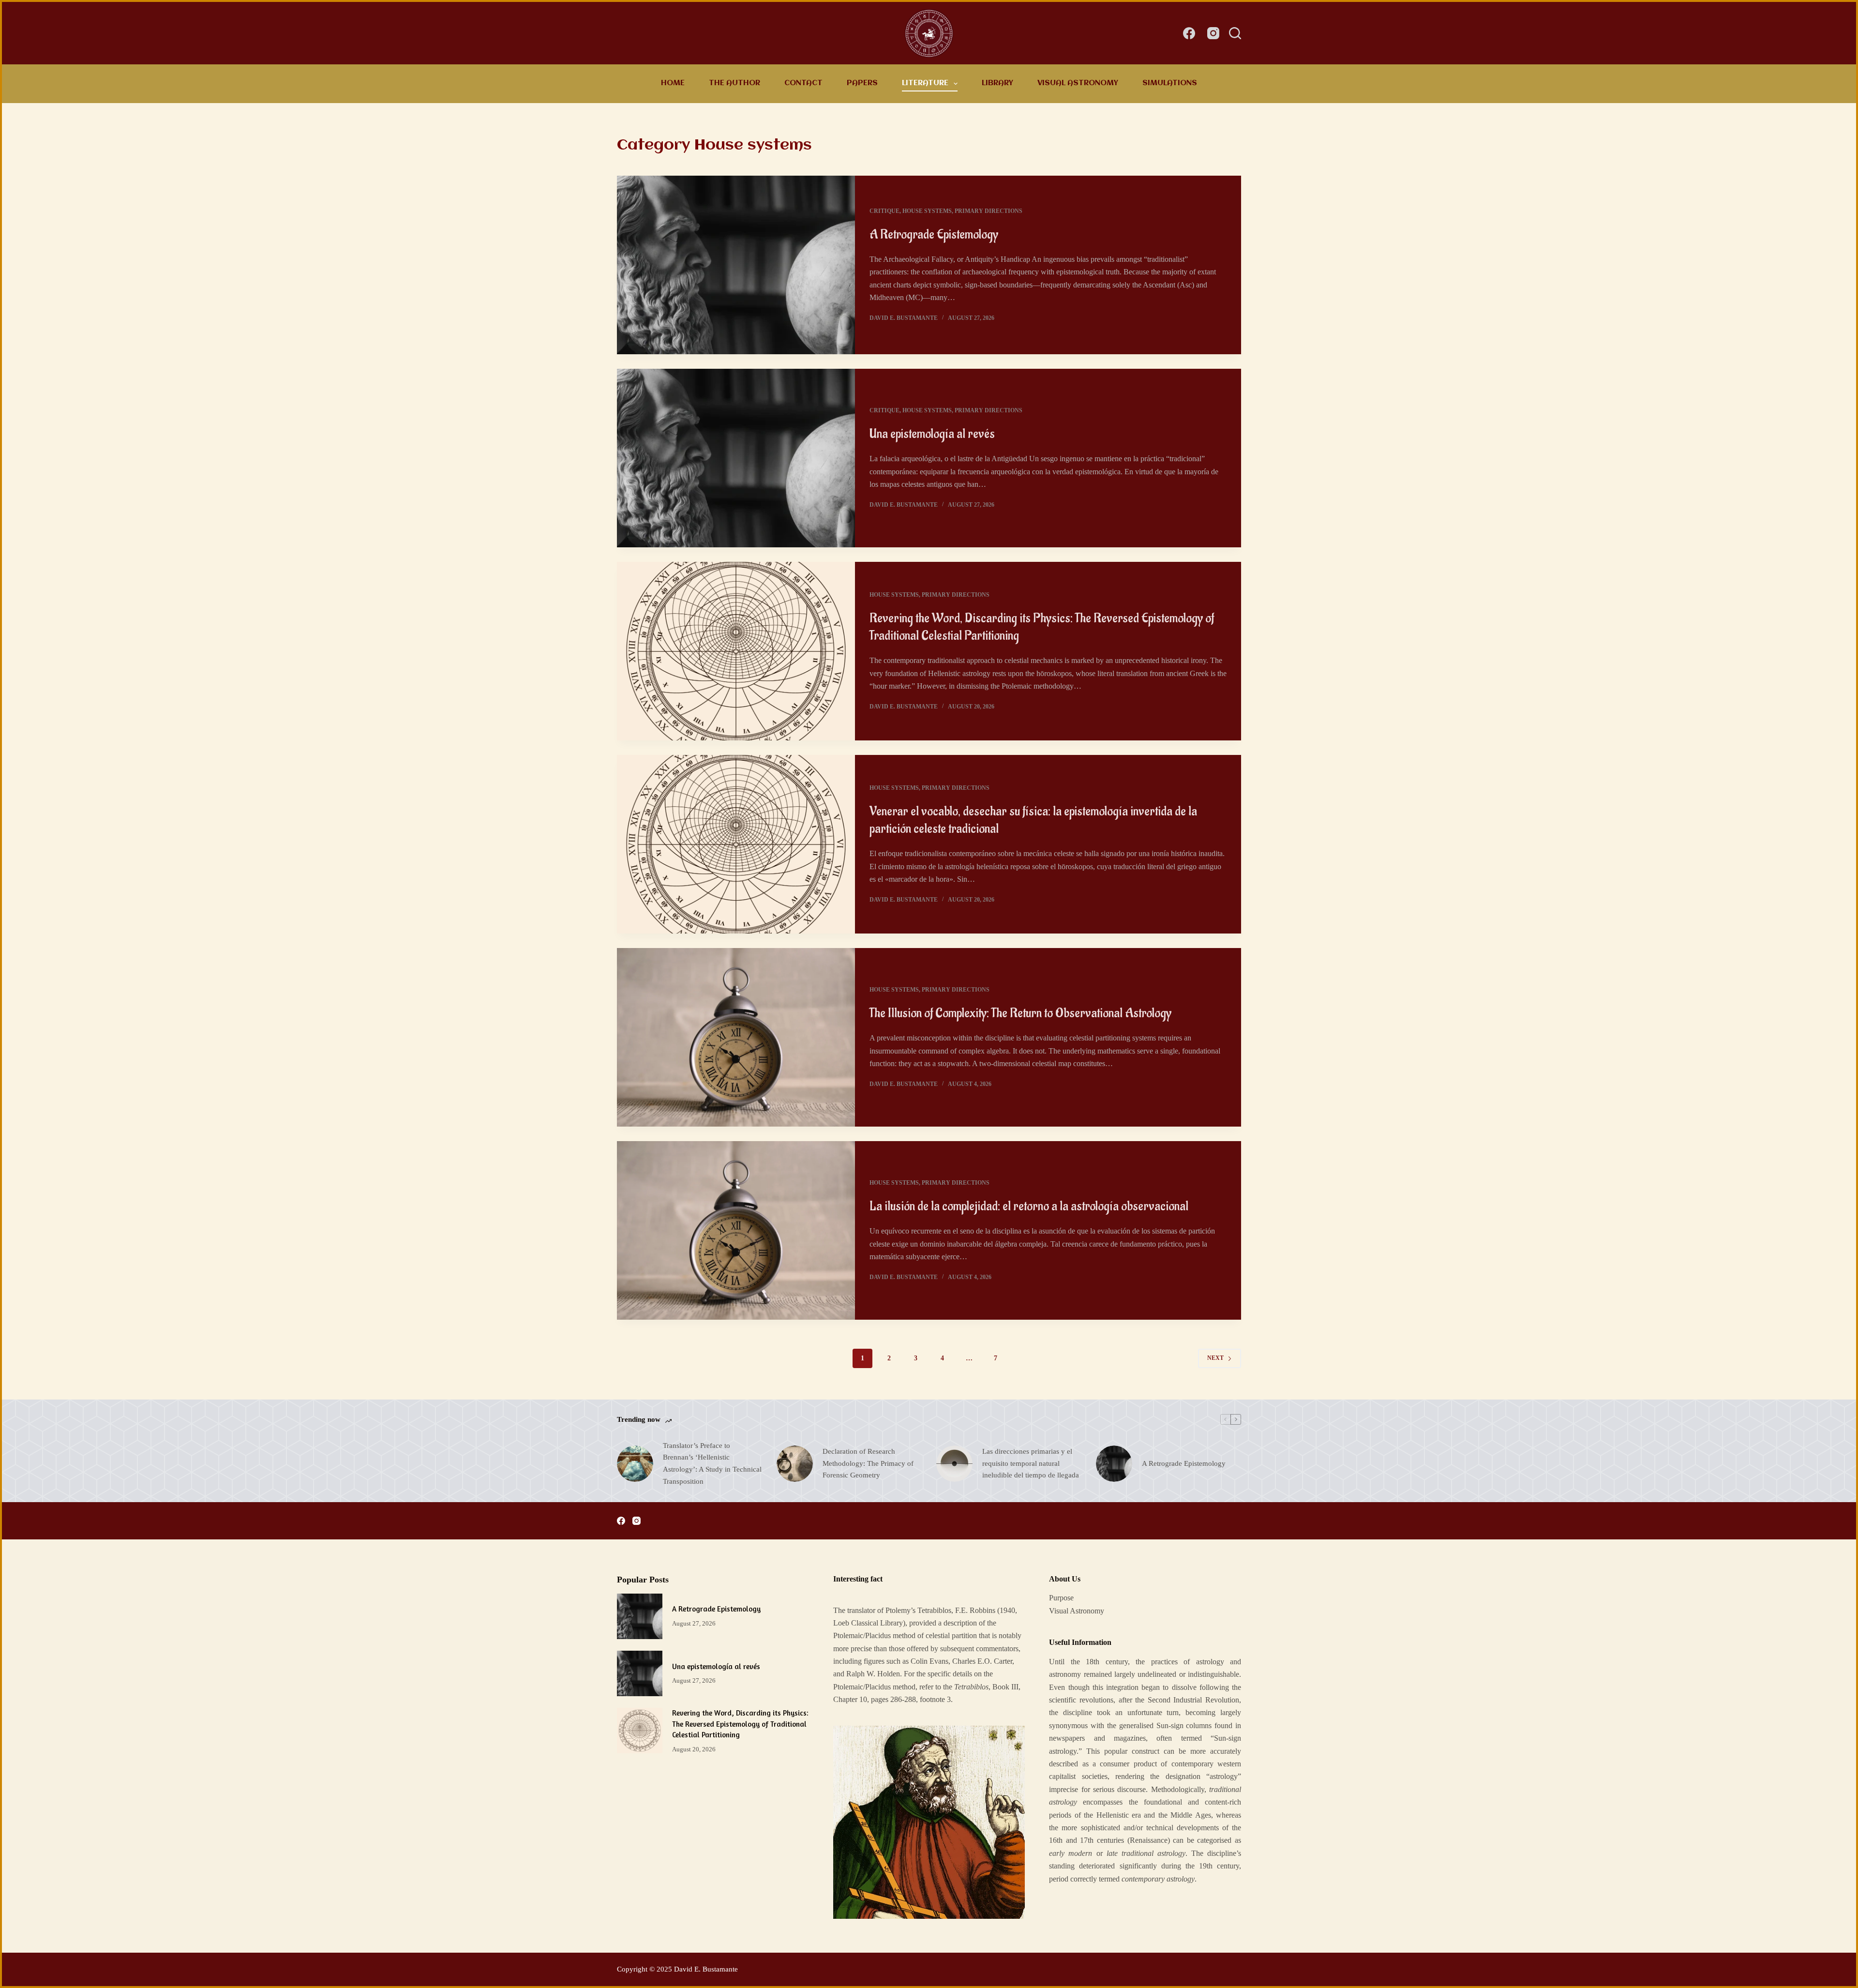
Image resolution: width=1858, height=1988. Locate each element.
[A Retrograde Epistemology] (736, 265)
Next (1215, 1358)
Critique (884, 211)
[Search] (1235, 33)
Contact (803, 83)
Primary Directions (989, 211)
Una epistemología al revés (932, 434)
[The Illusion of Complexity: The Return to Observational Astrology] (736, 1037)
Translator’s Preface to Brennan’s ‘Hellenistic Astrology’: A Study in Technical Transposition (712, 1463)
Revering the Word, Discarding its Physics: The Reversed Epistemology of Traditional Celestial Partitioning (740, 1724)
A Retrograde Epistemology (934, 235)
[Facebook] (1189, 33)
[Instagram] (1213, 33)
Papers (862, 83)
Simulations (1170, 83)
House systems (927, 211)
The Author (734, 83)
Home (673, 83)
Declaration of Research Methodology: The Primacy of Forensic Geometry (868, 1463)
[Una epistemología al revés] (736, 458)
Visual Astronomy (1078, 83)
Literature (925, 83)
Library (997, 83)
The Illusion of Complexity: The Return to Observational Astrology (1020, 1013)
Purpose (1061, 1598)
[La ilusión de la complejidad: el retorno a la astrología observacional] (736, 1230)
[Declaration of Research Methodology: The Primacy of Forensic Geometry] (795, 1464)
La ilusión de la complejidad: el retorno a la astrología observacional (1029, 1206)
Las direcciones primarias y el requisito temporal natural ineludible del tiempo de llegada (1031, 1463)
